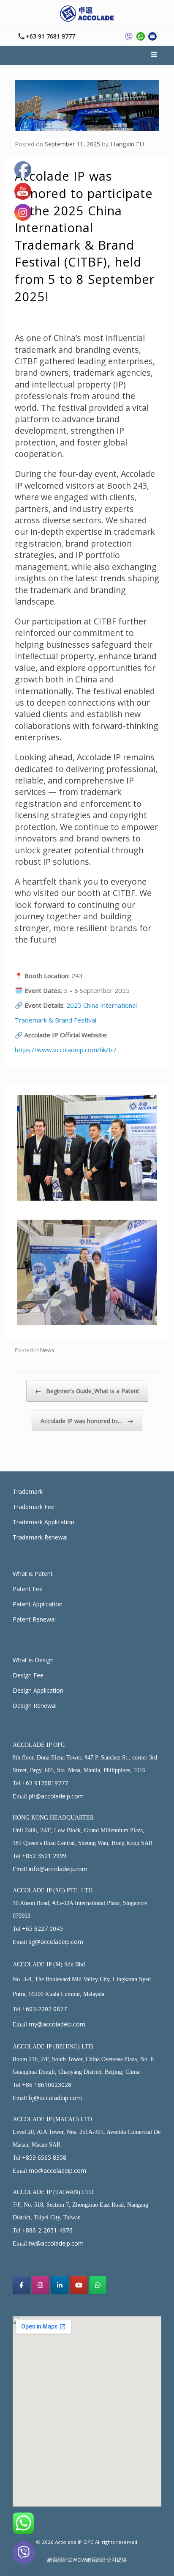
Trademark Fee (34, 1507)
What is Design (33, 1660)
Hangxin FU (127, 144)
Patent (44, 1574)
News (47, 1350)
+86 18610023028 (47, 2085)
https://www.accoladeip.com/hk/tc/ (66, 1050)
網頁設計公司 (101, 2560)
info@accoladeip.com (58, 1869)
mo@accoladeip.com (57, 2170)
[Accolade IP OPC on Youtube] (79, 2285)
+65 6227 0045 (42, 1929)
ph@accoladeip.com (56, 1796)
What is (24, 1574)
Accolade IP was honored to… (87, 1421)
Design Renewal (35, 1706)
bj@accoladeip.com (55, 2098)
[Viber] (24, 2554)
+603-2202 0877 (44, 2009)
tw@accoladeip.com (56, 2243)
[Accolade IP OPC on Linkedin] (60, 2285)
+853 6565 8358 (44, 2157)
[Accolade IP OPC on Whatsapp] (98, 2285)
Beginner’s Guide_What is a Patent (87, 1391)
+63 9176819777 (45, 1783)
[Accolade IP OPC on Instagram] (40, 2285)
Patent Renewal (34, 1619)
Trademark (28, 1491)
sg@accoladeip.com (56, 1942)
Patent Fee (28, 1589)
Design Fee (28, 1675)
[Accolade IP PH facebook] (21, 2285)
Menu (155, 55)
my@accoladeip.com (57, 2024)
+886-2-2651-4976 (47, 2230)
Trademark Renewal (40, 1537)
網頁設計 (57, 2560)
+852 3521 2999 (44, 1856)
